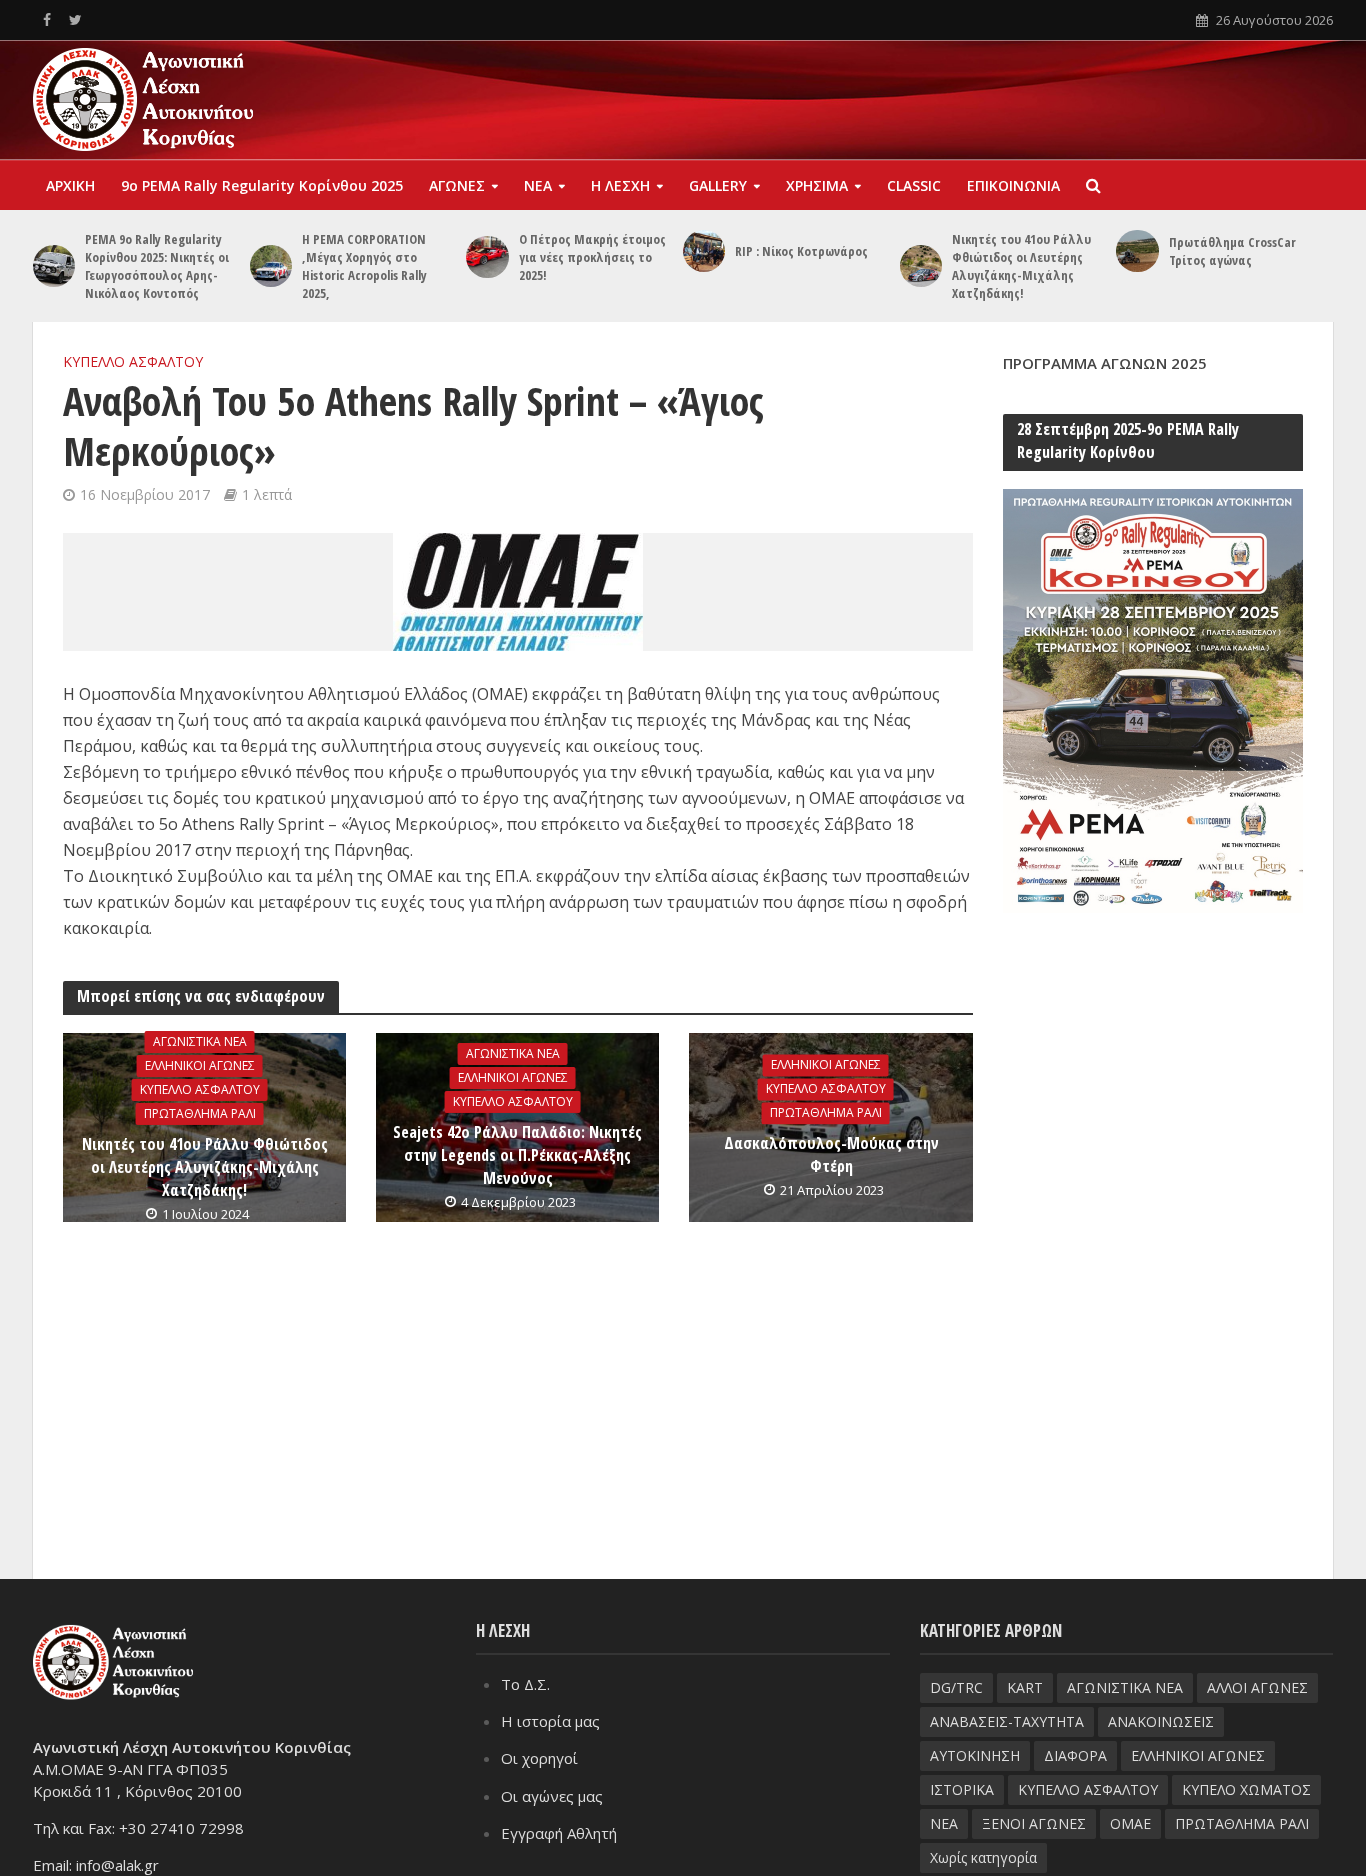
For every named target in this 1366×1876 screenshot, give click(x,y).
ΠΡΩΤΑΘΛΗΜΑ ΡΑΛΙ (200, 1113)
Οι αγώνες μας (552, 1796)
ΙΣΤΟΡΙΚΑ (962, 1789)
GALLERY (718, 185)
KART (1025, 1687)
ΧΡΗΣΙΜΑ (817, 185)
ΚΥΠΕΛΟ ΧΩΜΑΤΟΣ (1246, 1789)
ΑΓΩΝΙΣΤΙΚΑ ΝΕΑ (200, 1041)
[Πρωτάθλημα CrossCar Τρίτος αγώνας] (1137, 251)
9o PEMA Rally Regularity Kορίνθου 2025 (262, 185)
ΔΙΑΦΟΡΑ (1075, 1755)
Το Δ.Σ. (525, 1684)
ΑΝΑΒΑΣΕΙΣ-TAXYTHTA (1007, 1721)
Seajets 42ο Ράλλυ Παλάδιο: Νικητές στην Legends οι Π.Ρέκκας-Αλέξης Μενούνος (517, 1155)
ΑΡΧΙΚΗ (70, 185)
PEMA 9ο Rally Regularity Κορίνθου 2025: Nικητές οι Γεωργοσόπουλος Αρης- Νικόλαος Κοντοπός (157, 266)
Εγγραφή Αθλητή (559, 1833)
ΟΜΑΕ (1130, 1823)
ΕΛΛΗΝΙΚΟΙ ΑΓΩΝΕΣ (200, 1065)
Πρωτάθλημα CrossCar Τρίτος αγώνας (1232, 251)
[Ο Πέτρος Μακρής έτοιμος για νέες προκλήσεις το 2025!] (487, 257)
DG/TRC (956, 1687)
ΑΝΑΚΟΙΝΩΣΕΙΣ (1161, 1721)
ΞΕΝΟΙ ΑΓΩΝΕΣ (1034, 1823)
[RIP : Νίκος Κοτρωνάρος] (704, 251)
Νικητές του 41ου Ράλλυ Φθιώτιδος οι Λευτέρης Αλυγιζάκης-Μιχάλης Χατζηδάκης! (1021, 266)
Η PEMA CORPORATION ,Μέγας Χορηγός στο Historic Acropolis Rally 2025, (364, 266)
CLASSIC (914, 185)
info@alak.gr (117, 1865)
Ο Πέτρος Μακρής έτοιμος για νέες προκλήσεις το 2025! (592, 257)
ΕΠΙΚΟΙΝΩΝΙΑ (1013, 185)
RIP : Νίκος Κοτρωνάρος (801, 251)
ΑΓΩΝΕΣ (457, 185)
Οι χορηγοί (539, 1758)
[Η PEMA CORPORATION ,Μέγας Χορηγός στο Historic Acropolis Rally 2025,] (271, 266)
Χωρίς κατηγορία (983, 1857)
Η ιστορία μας (550, 1721)
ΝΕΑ (538, 185)
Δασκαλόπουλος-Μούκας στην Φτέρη (831, 1154)
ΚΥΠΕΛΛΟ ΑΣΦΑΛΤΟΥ (133, 361)
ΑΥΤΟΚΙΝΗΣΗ (975, 1755)
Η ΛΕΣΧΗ (620, 185)
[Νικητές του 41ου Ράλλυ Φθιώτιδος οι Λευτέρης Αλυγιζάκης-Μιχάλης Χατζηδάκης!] (921, 266)
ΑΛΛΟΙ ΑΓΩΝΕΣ (1257, 1687)
